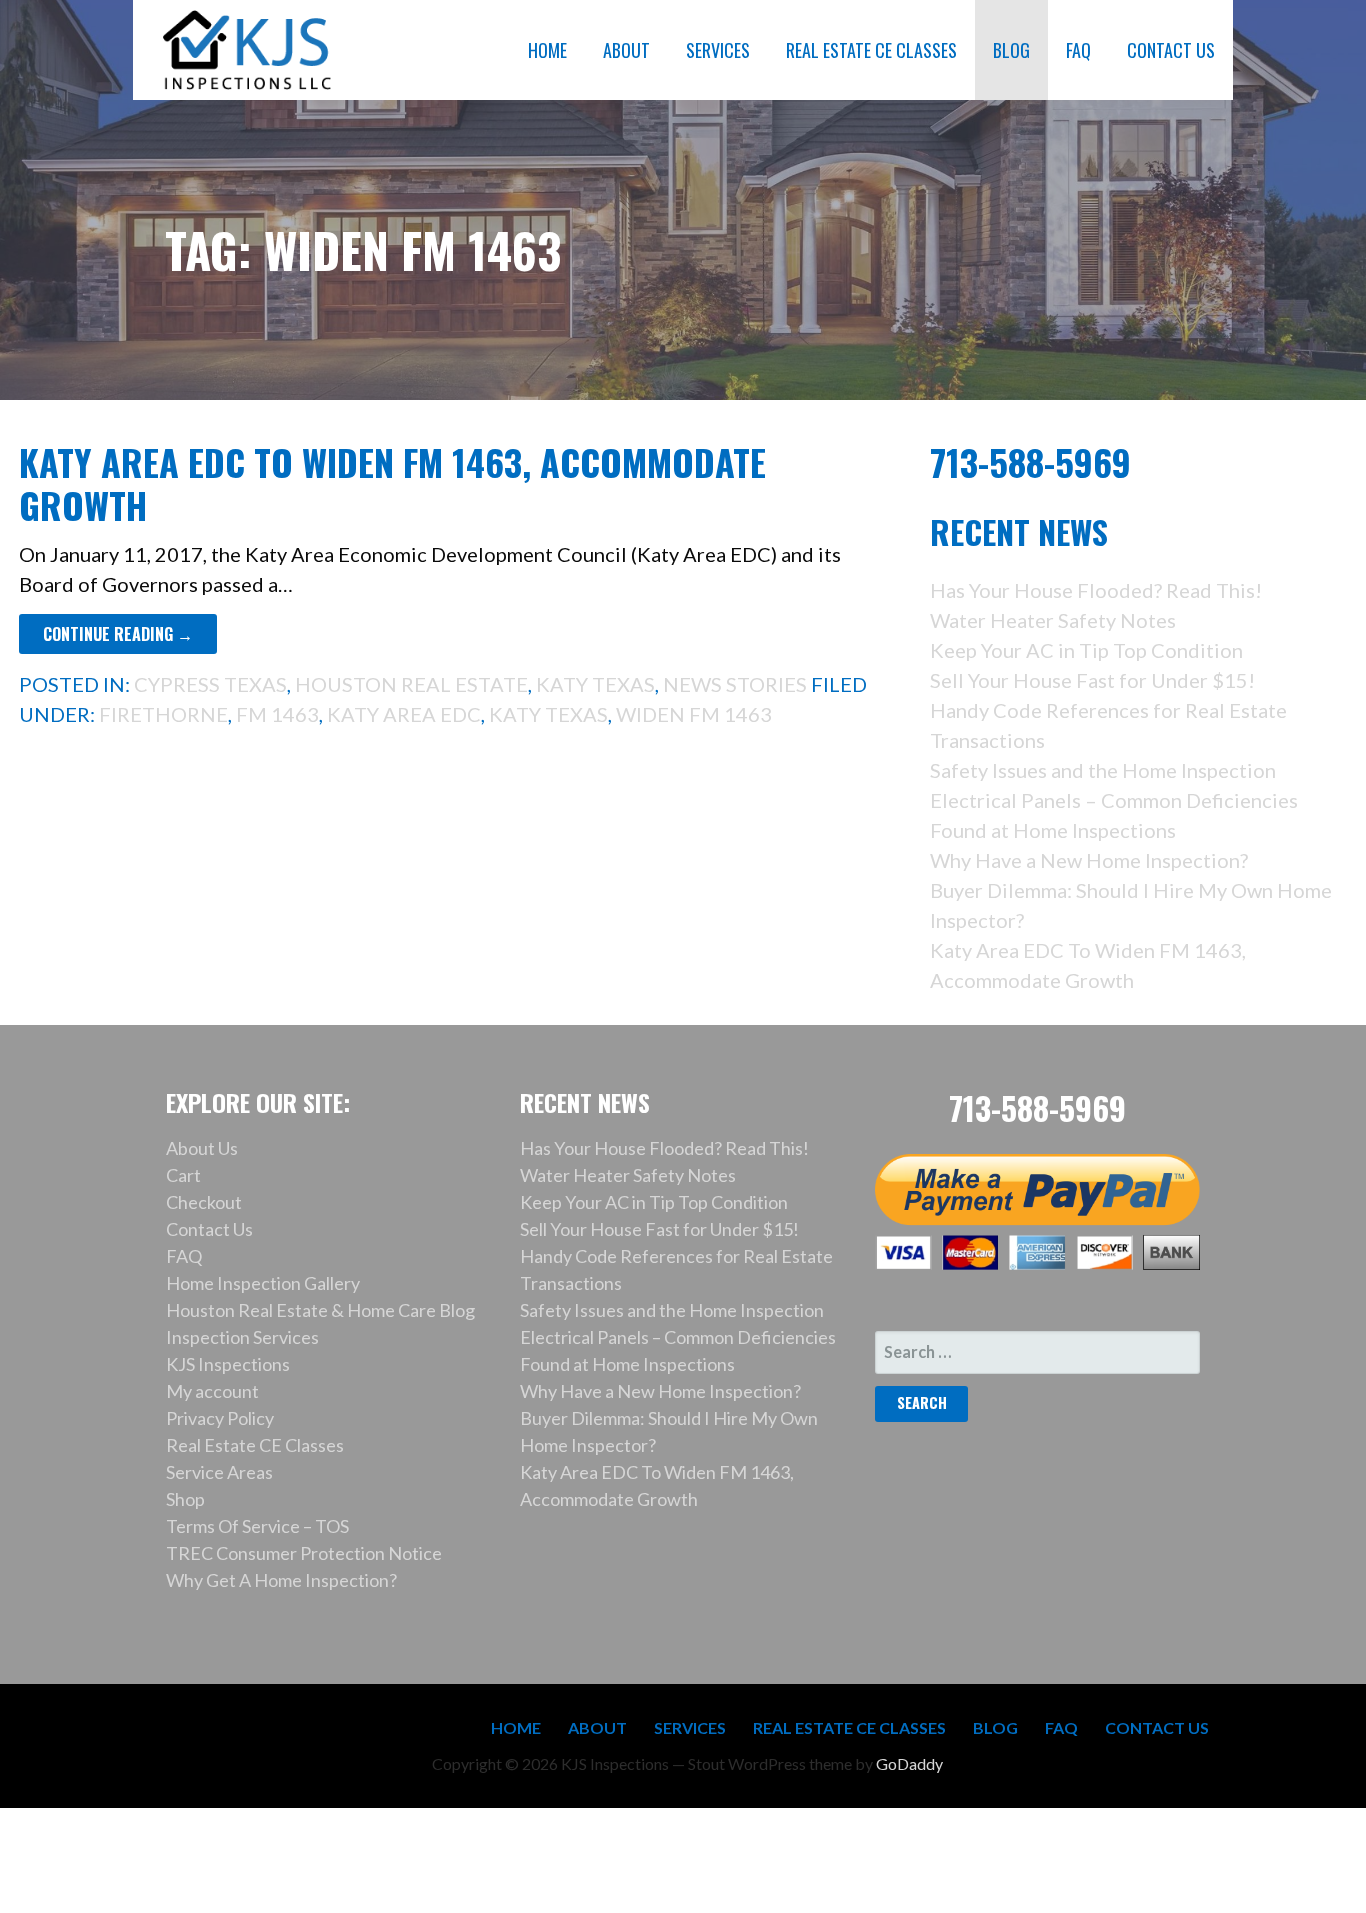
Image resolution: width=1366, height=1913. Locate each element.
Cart (183, 1175)
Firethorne (163, 714)
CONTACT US (1171, 50)
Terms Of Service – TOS (257, 1526)
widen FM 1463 (694, 714)
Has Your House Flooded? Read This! (1096, 590)
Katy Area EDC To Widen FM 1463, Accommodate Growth (392, 483)
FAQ (1078, 50)
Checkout (204, 1202)
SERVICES (718, 50)
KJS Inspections (228, 1364)
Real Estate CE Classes (255, 1445)
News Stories (735, 684)
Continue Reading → (118, 634)
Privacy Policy (220, 1418)
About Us (202, 1148)
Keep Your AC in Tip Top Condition (1086, 650)
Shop (185, 1499)
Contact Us (209, 1229)
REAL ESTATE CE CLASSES (871, 50)
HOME (547, 50)
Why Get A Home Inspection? (281, 1580)
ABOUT (626, 50)
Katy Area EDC (404, 714)
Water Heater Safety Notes (1053, 620)
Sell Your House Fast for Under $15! (1092, 680)
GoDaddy (909, 1763)
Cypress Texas (210, 684)
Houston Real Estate (411, 684)
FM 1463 (277, 714)
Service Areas (219, 1472)
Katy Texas (595, 684)
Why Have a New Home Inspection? (1089, 860)
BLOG (1011, 50)
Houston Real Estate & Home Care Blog (320, 1310)
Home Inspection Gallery (263, 1283)
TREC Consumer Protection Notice (304, 1553)
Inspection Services (242, 1337)
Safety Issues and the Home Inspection (1103, 770)
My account (212, 1391)
